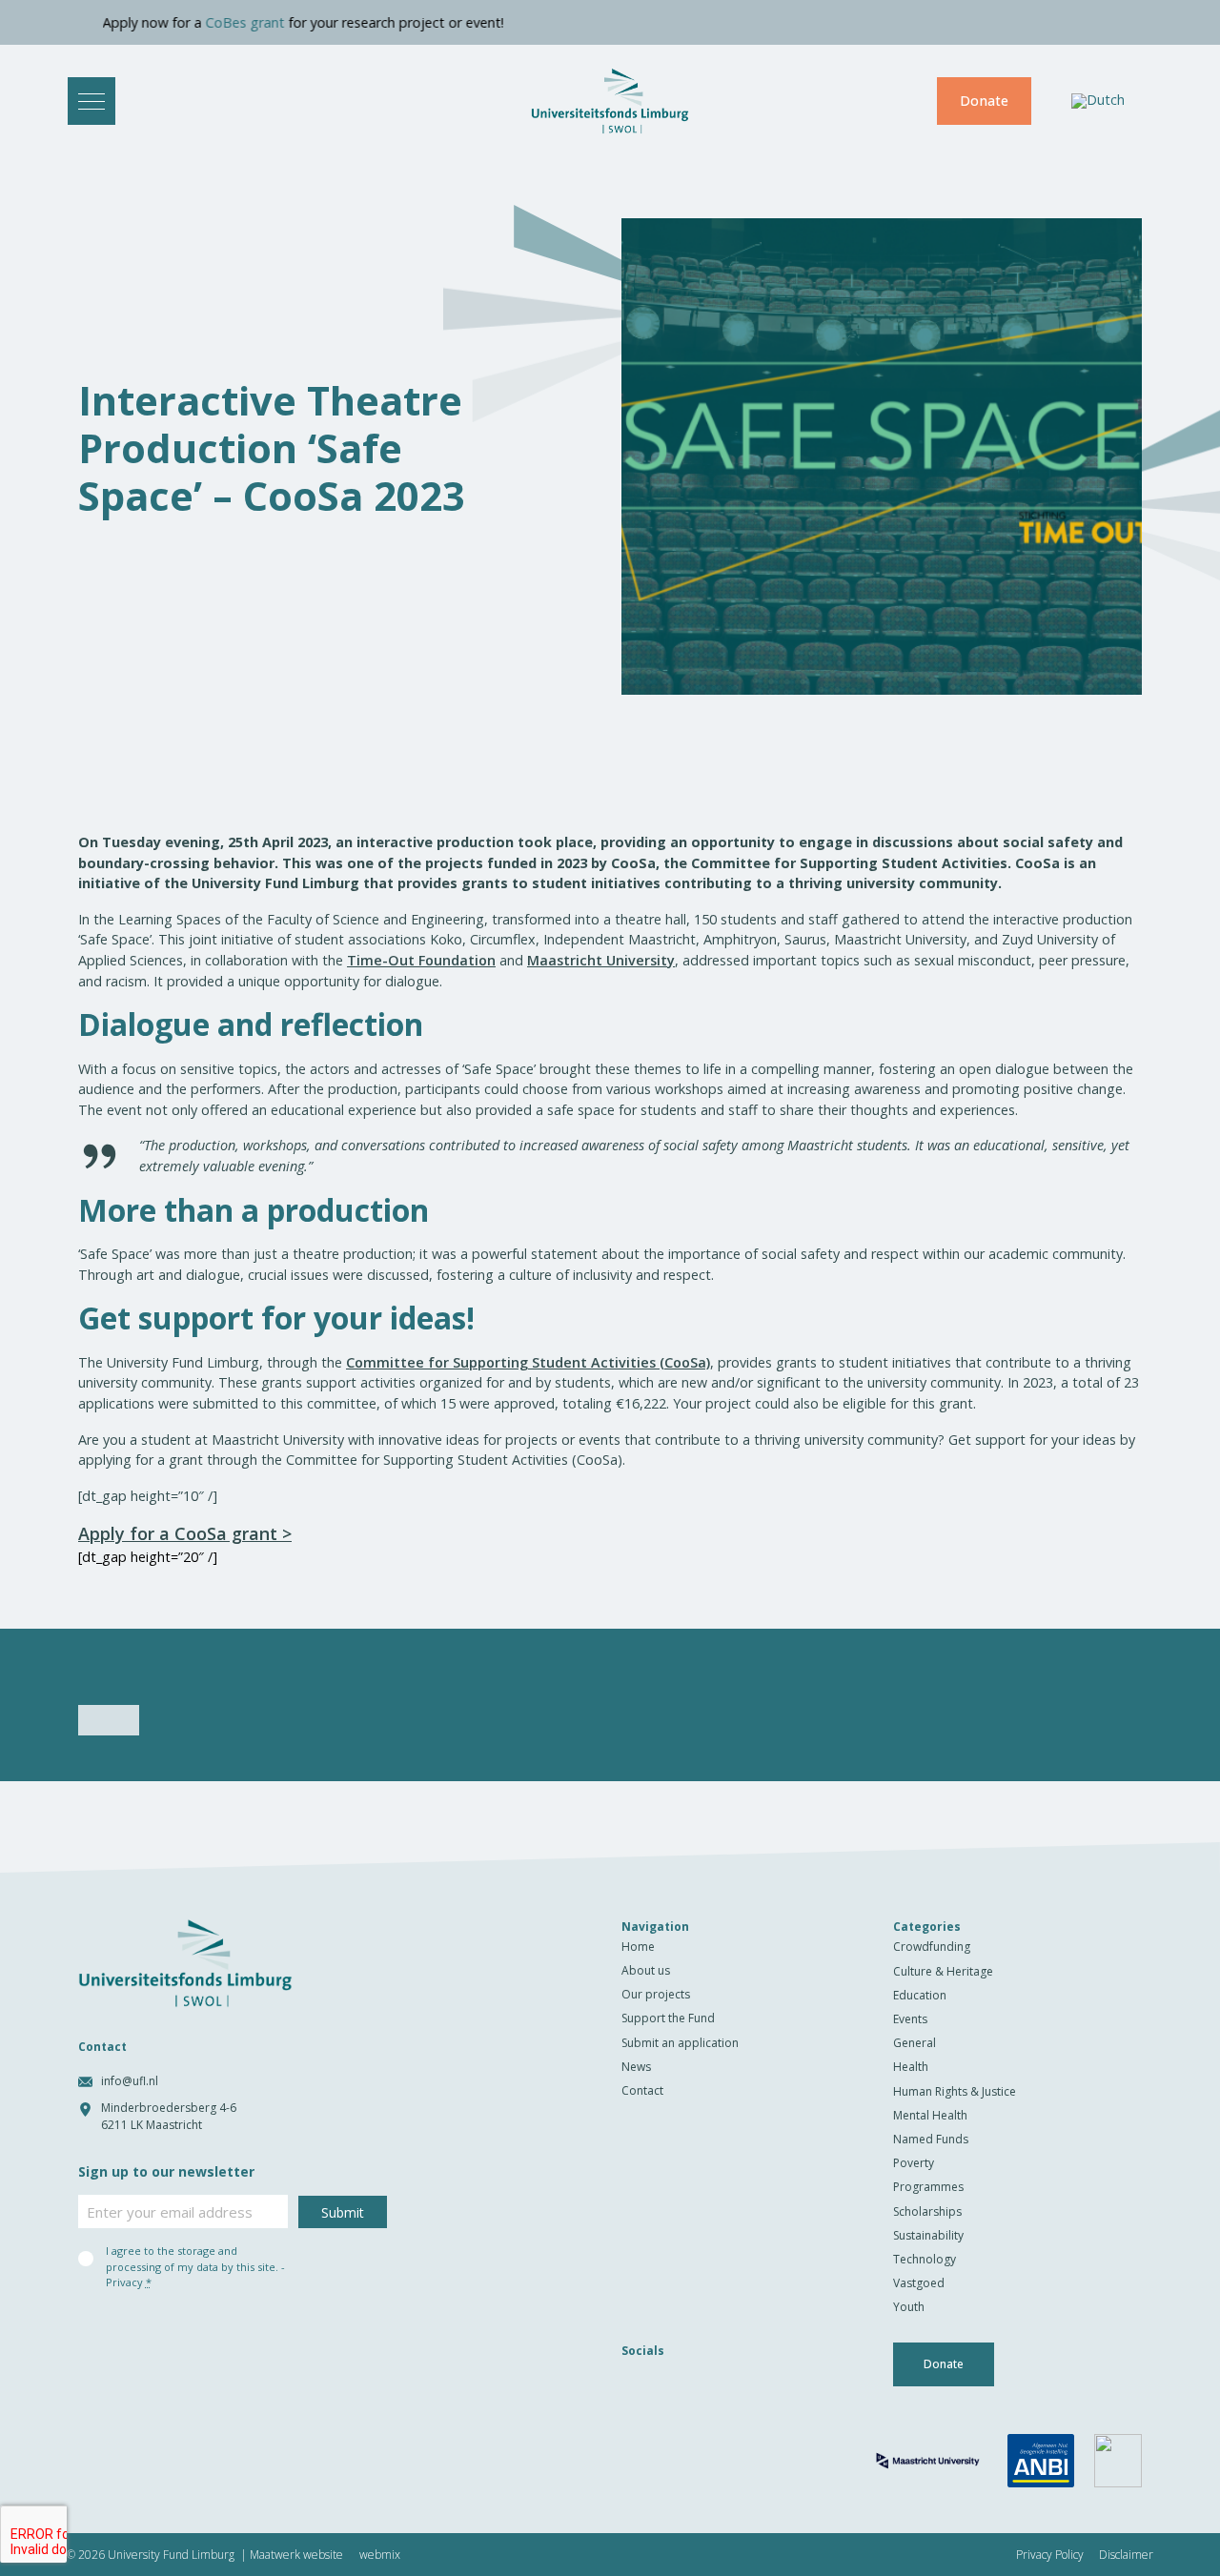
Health (911, 2067)
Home (638, 1947)
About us (646, 1970)
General (915, 2043)
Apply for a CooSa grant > (185, 1533)
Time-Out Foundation (421, 960)
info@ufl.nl (130, 2081)
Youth (909, 2307)
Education (920, 1995)
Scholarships (927, 2211)
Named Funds (931, 2139)
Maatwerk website (296, 2555)
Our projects (656, 1994)
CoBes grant (191, 22)
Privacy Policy (1050, 2555)
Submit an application (680, 2043)
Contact (642, 2090)
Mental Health (930, 2115)
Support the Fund (668, 2018)
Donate (984, 101)
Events (910, 2019)
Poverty (914, 2163)
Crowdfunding (932, 1947)
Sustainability (928, 2235)
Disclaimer (1126, 2555)
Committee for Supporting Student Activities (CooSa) (528, 1362)
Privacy (124, 2282)
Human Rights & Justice (955, 2091)
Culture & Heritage (943, 1971)
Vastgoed (919, 2283)
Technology (925, 2259)
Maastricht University (601, 960)
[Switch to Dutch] (1098, 101)
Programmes (928, 2187)
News (636, 2067)
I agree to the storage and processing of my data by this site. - (195, 2266)
